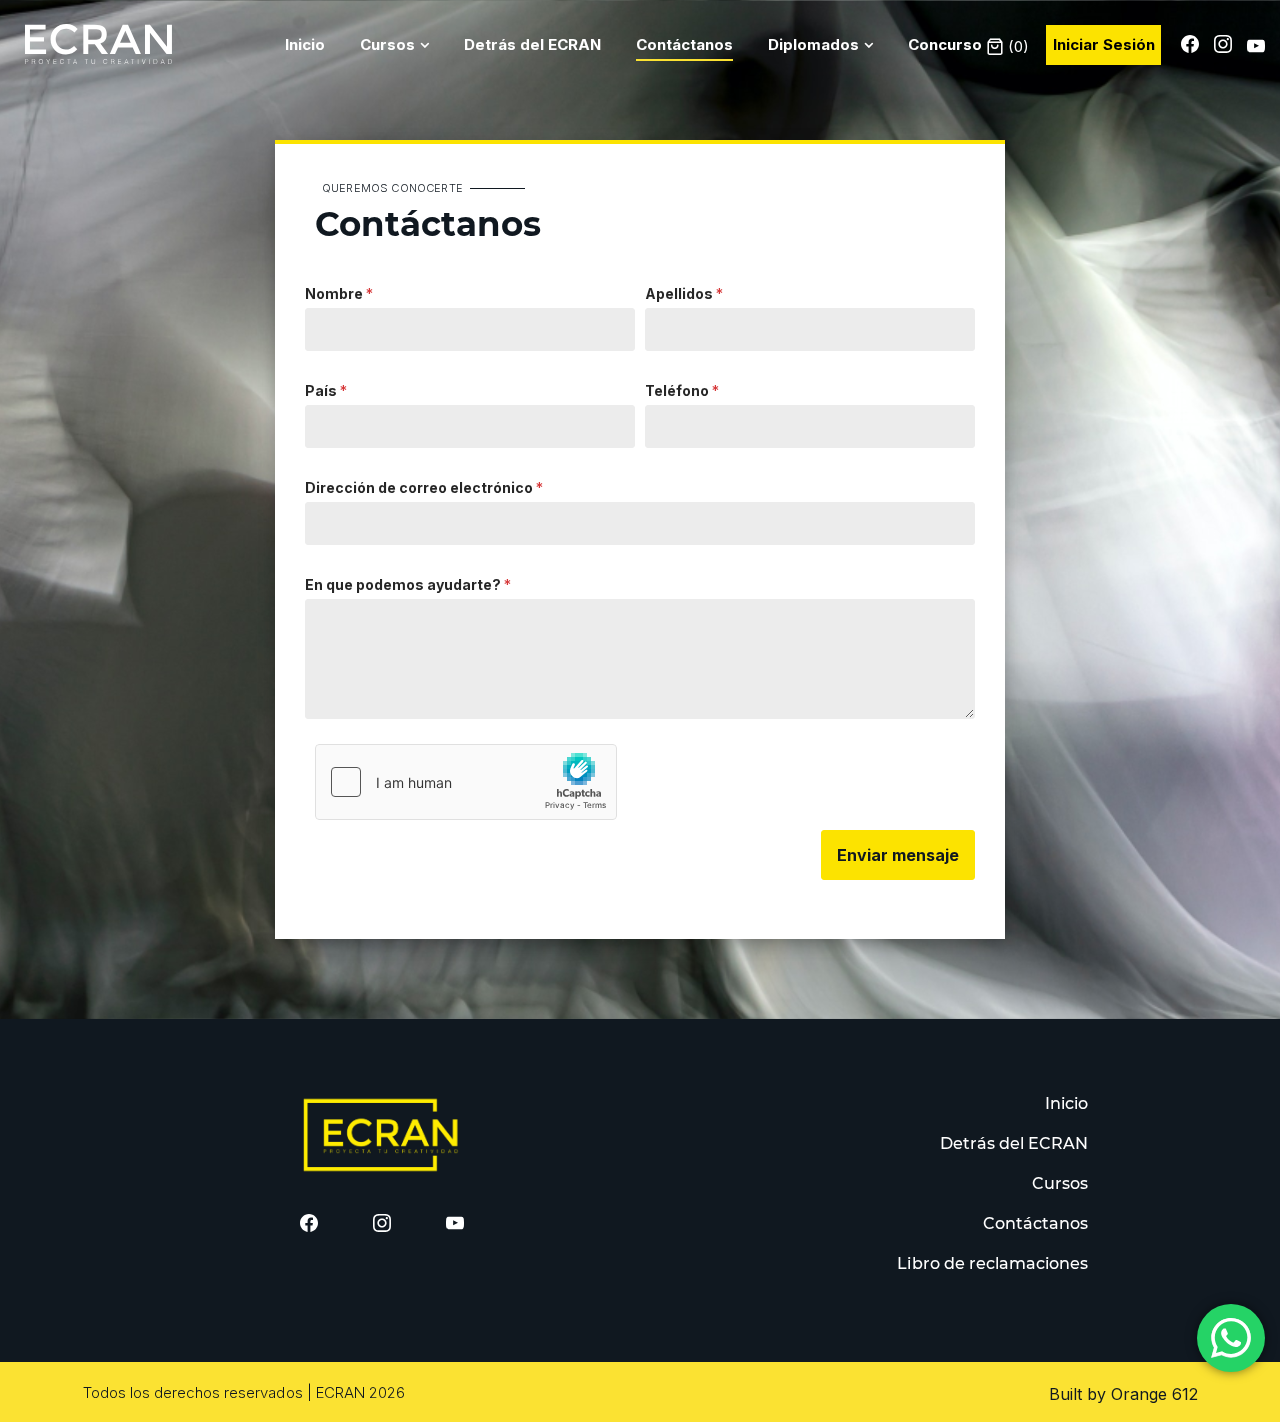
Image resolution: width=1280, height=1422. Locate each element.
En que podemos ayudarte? (408, 584)
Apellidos (684, 293)
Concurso (945, 44)
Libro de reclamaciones (992, 1263)
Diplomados (813, 44)
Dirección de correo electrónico (424, 487)
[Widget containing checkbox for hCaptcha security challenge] (466, 782)
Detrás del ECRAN (532, 44)
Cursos (387, 44)
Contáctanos (684, 44)
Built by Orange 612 (1123, 1394)
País (326, 390)
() (1016, 46)
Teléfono (682, 390)
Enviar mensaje (898, 855)
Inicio (305, 44)
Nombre (339, 293)
